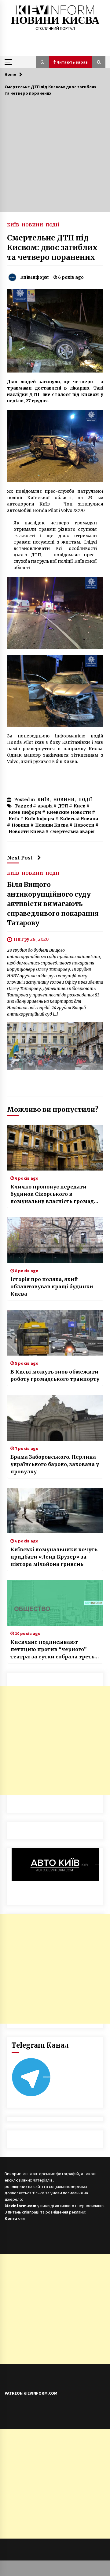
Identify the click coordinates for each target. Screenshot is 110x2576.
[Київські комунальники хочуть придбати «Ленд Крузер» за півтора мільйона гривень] (55, 1510)
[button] (42, 62)
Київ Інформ (40, 819)
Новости (84, 825)
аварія (45, 806)
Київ (14, 819)
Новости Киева (27, 831)
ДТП (63, 806)
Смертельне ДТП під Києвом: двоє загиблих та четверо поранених (52, 248)
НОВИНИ (32, 225)
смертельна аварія (72, 831)
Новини (21, 825)
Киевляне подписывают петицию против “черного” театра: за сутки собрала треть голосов (52, 1650)
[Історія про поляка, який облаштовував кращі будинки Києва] (55, 1240)
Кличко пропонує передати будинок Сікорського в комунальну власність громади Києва (54, 1194)
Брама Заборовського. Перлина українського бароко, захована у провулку (55, 1464)
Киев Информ (25, 812)
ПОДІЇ (52, 225)
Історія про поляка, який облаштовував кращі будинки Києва (52, 1286)
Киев (80, 806)
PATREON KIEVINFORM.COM (31, 2393)
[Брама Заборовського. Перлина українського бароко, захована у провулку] (55, 1418)
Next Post (20, 858)
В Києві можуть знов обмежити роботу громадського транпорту (55, 1375)
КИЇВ (13, 225)
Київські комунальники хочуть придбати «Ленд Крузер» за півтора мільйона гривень (54, 1557)
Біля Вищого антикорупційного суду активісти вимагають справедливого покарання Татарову (53, 904)
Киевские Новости (69, 812)
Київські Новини (79, 819)
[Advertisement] (55, 157)
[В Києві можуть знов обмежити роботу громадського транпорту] (55, 1333)
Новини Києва (52, 825)
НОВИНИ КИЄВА (55, 20)
